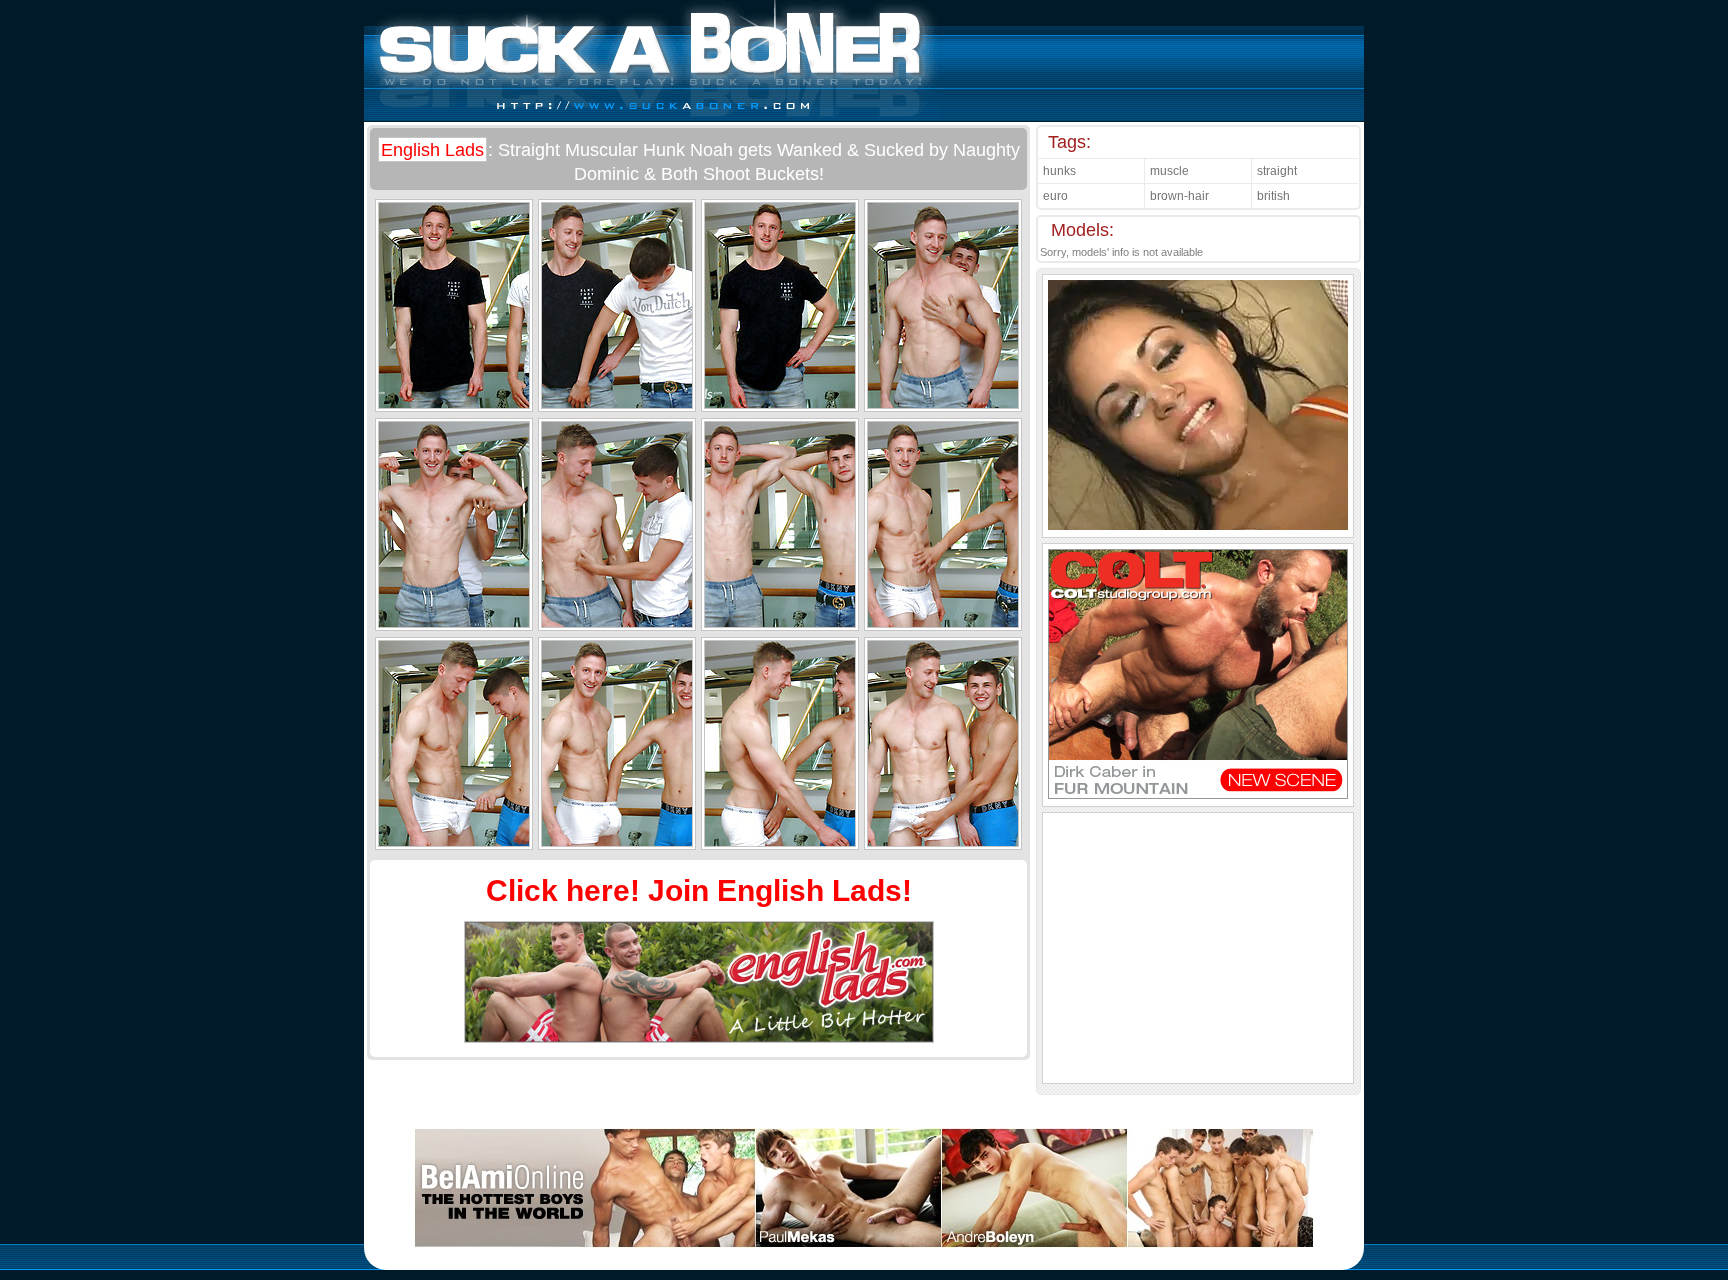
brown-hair (1179, 196)
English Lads (432, 150)
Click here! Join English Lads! (699, 890)
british (1273, 196)
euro (1055, 196)
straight (1277, 171)
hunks (1059, 171)
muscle (1169, 171)
